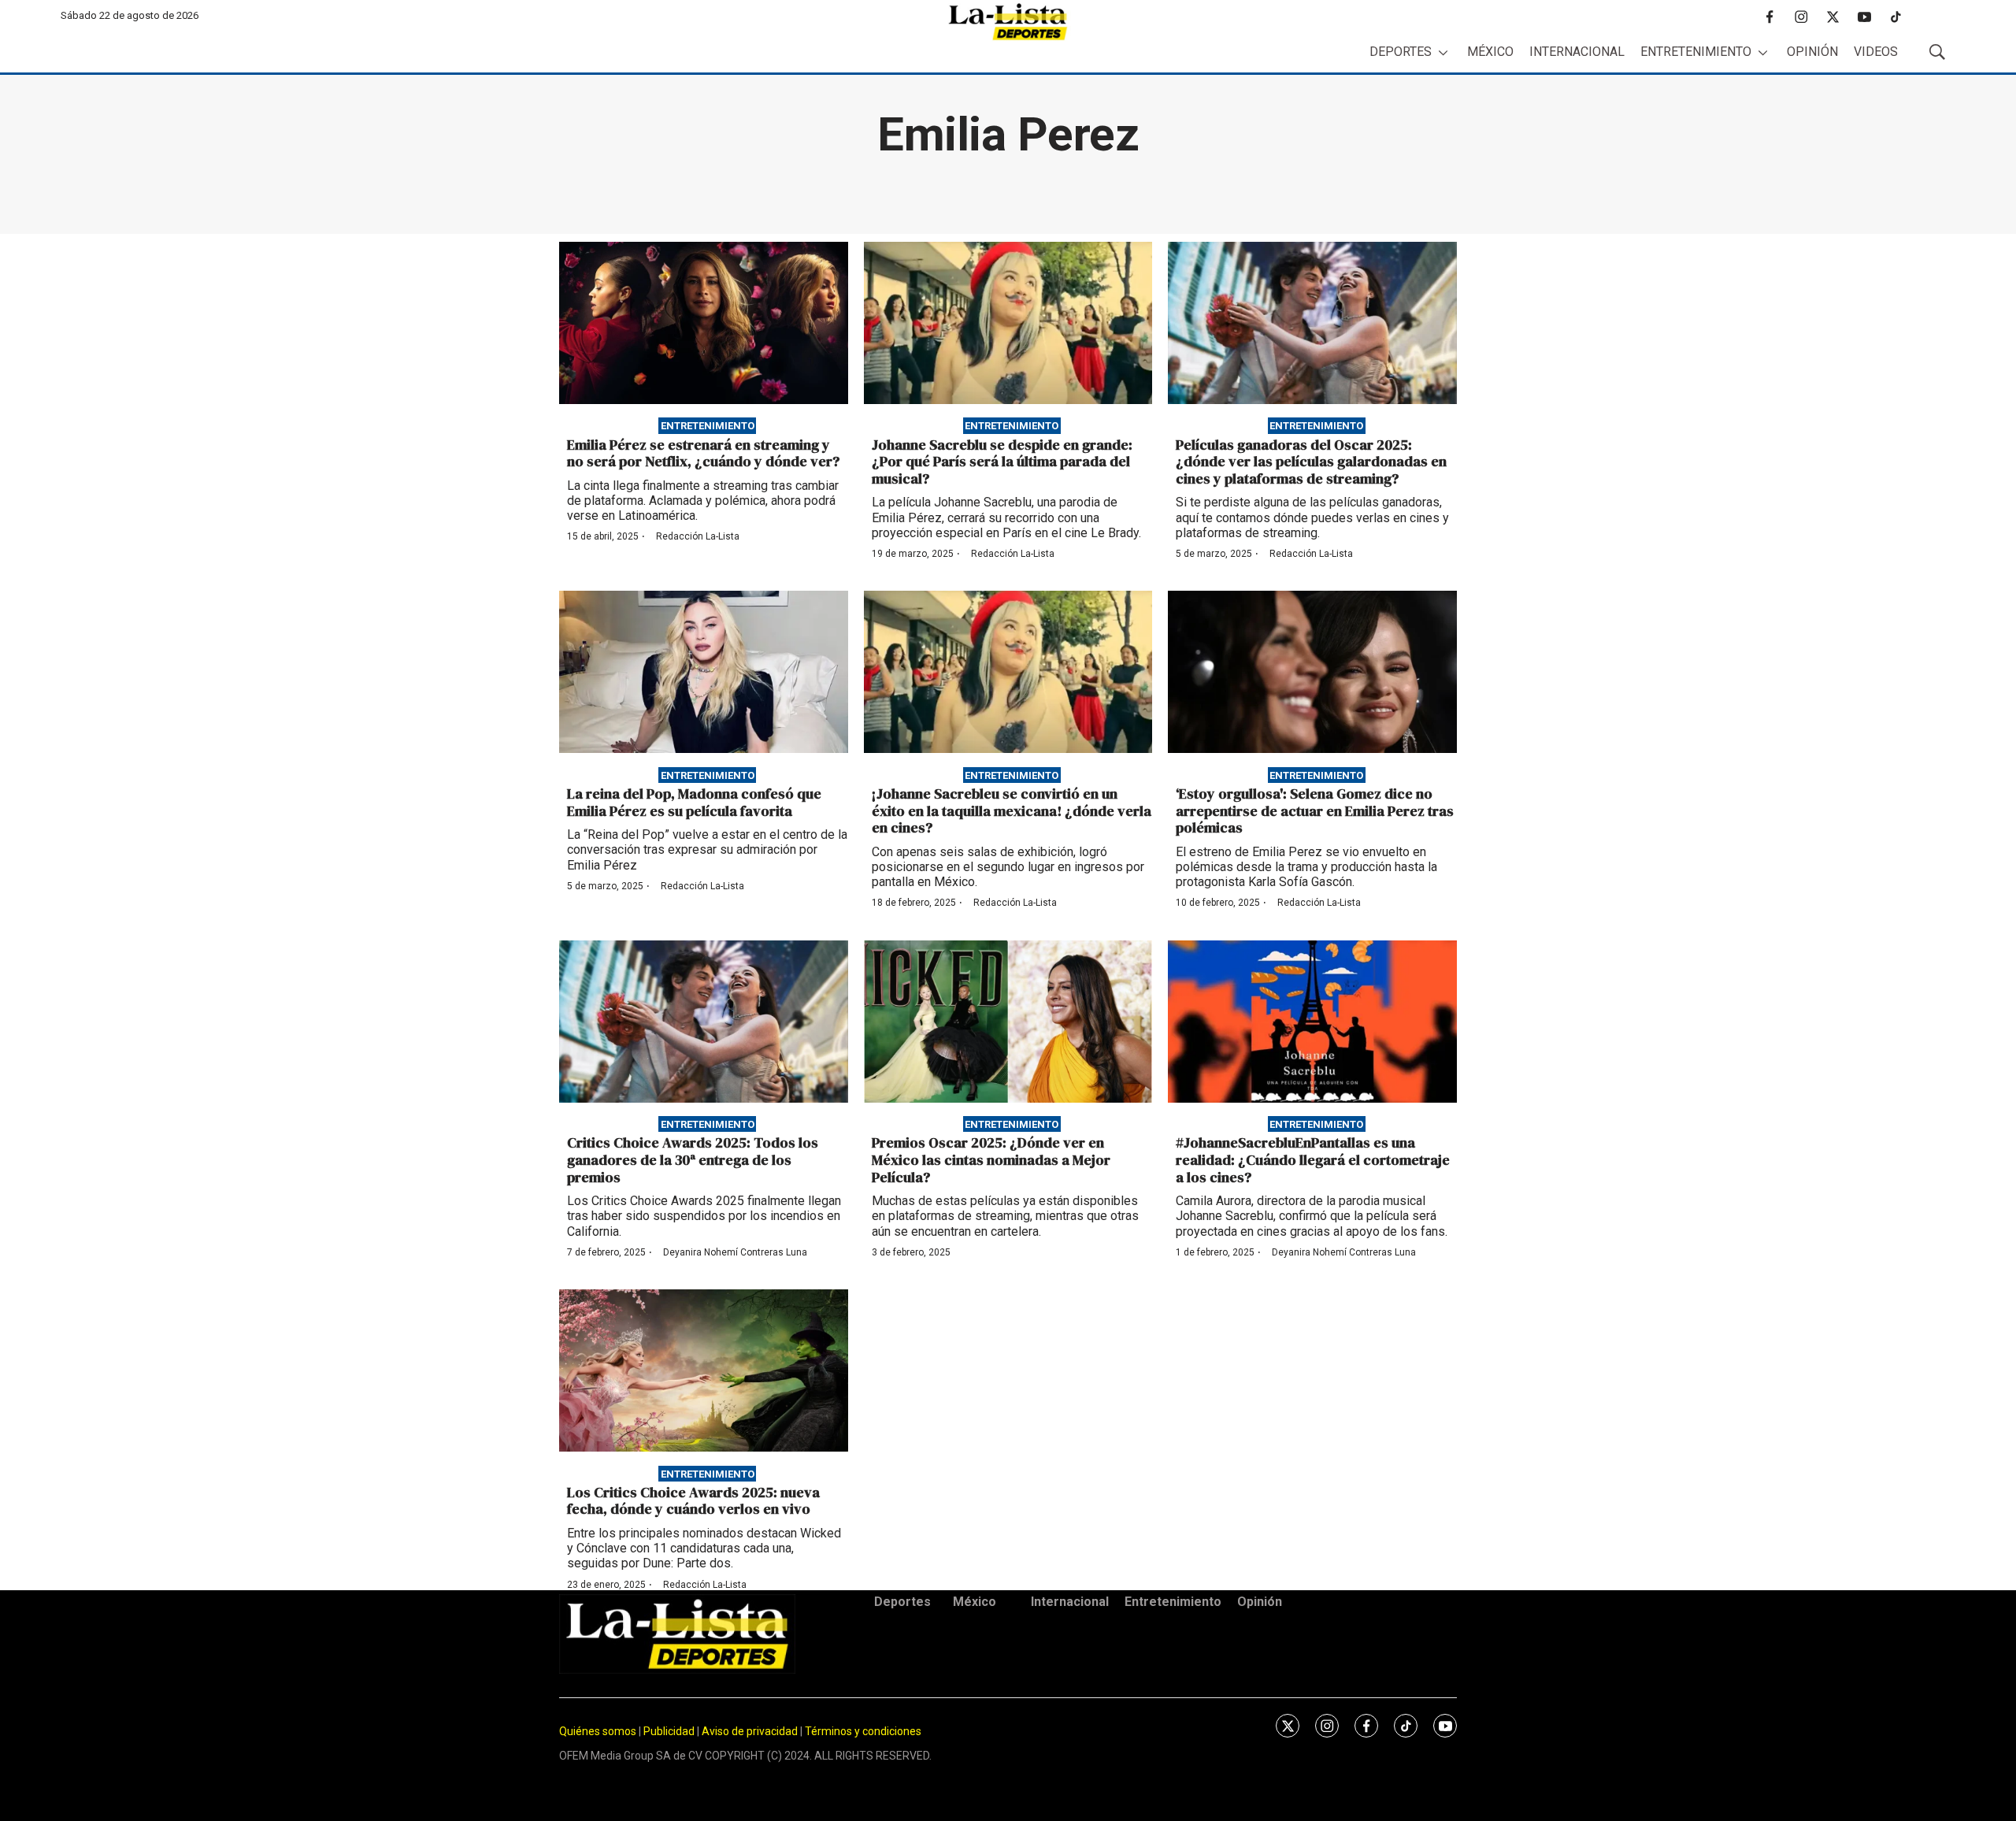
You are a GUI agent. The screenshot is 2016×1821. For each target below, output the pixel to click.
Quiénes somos (598, 1731)
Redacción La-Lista (698, 536)
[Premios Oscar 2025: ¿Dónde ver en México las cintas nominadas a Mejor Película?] (1008, 1022)
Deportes (1401, 52)
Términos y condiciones (863, 1731)
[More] (1443, 52)
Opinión (1812, 52)
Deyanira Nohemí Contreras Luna (735, 1252)
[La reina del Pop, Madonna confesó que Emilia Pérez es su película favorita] (704, 672)
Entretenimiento (1696, 52)
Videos (1876, 52)
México (1490, 52)
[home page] (1008, 22)
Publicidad (670, 1731)
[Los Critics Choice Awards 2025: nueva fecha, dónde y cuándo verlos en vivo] (704, 1370)
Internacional (1577, 52)
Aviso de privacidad (750, 1731)
